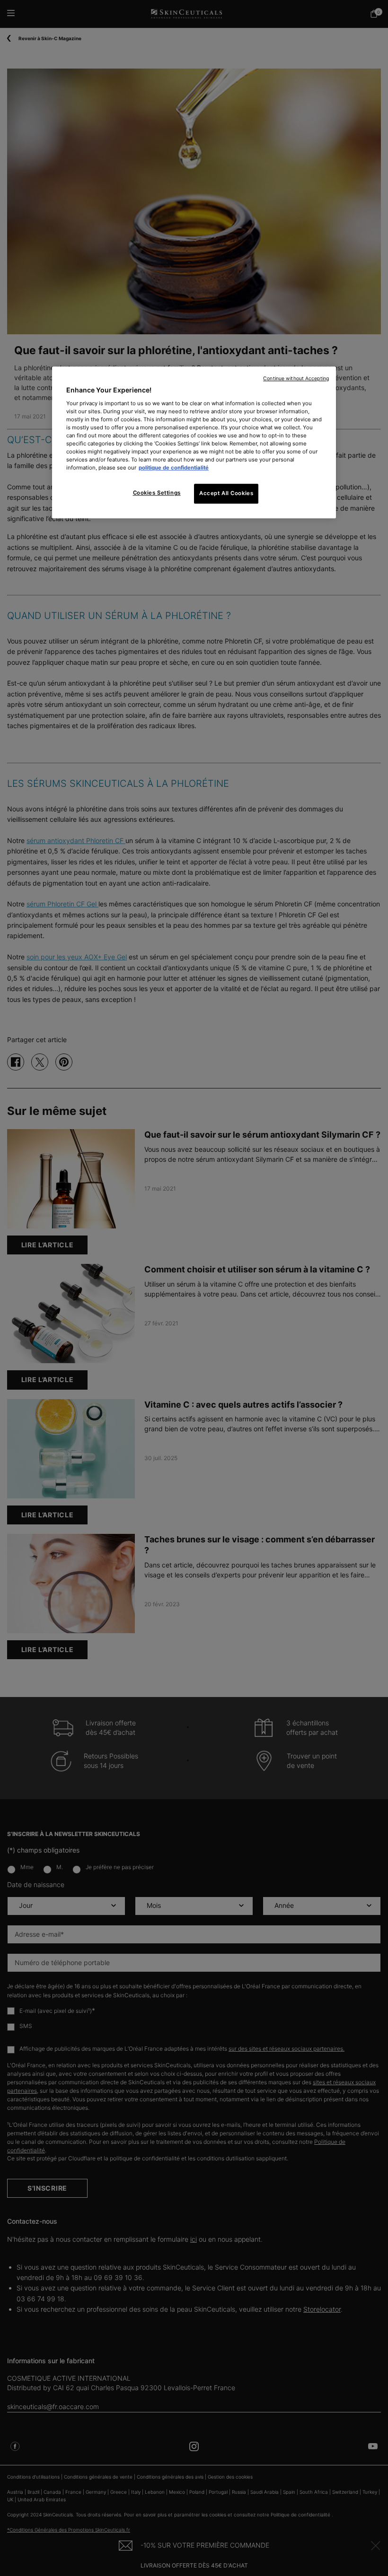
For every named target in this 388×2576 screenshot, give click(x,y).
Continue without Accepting (296, 379)
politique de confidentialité (174, 468)
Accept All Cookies (226, 494)
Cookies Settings (157, 493)
